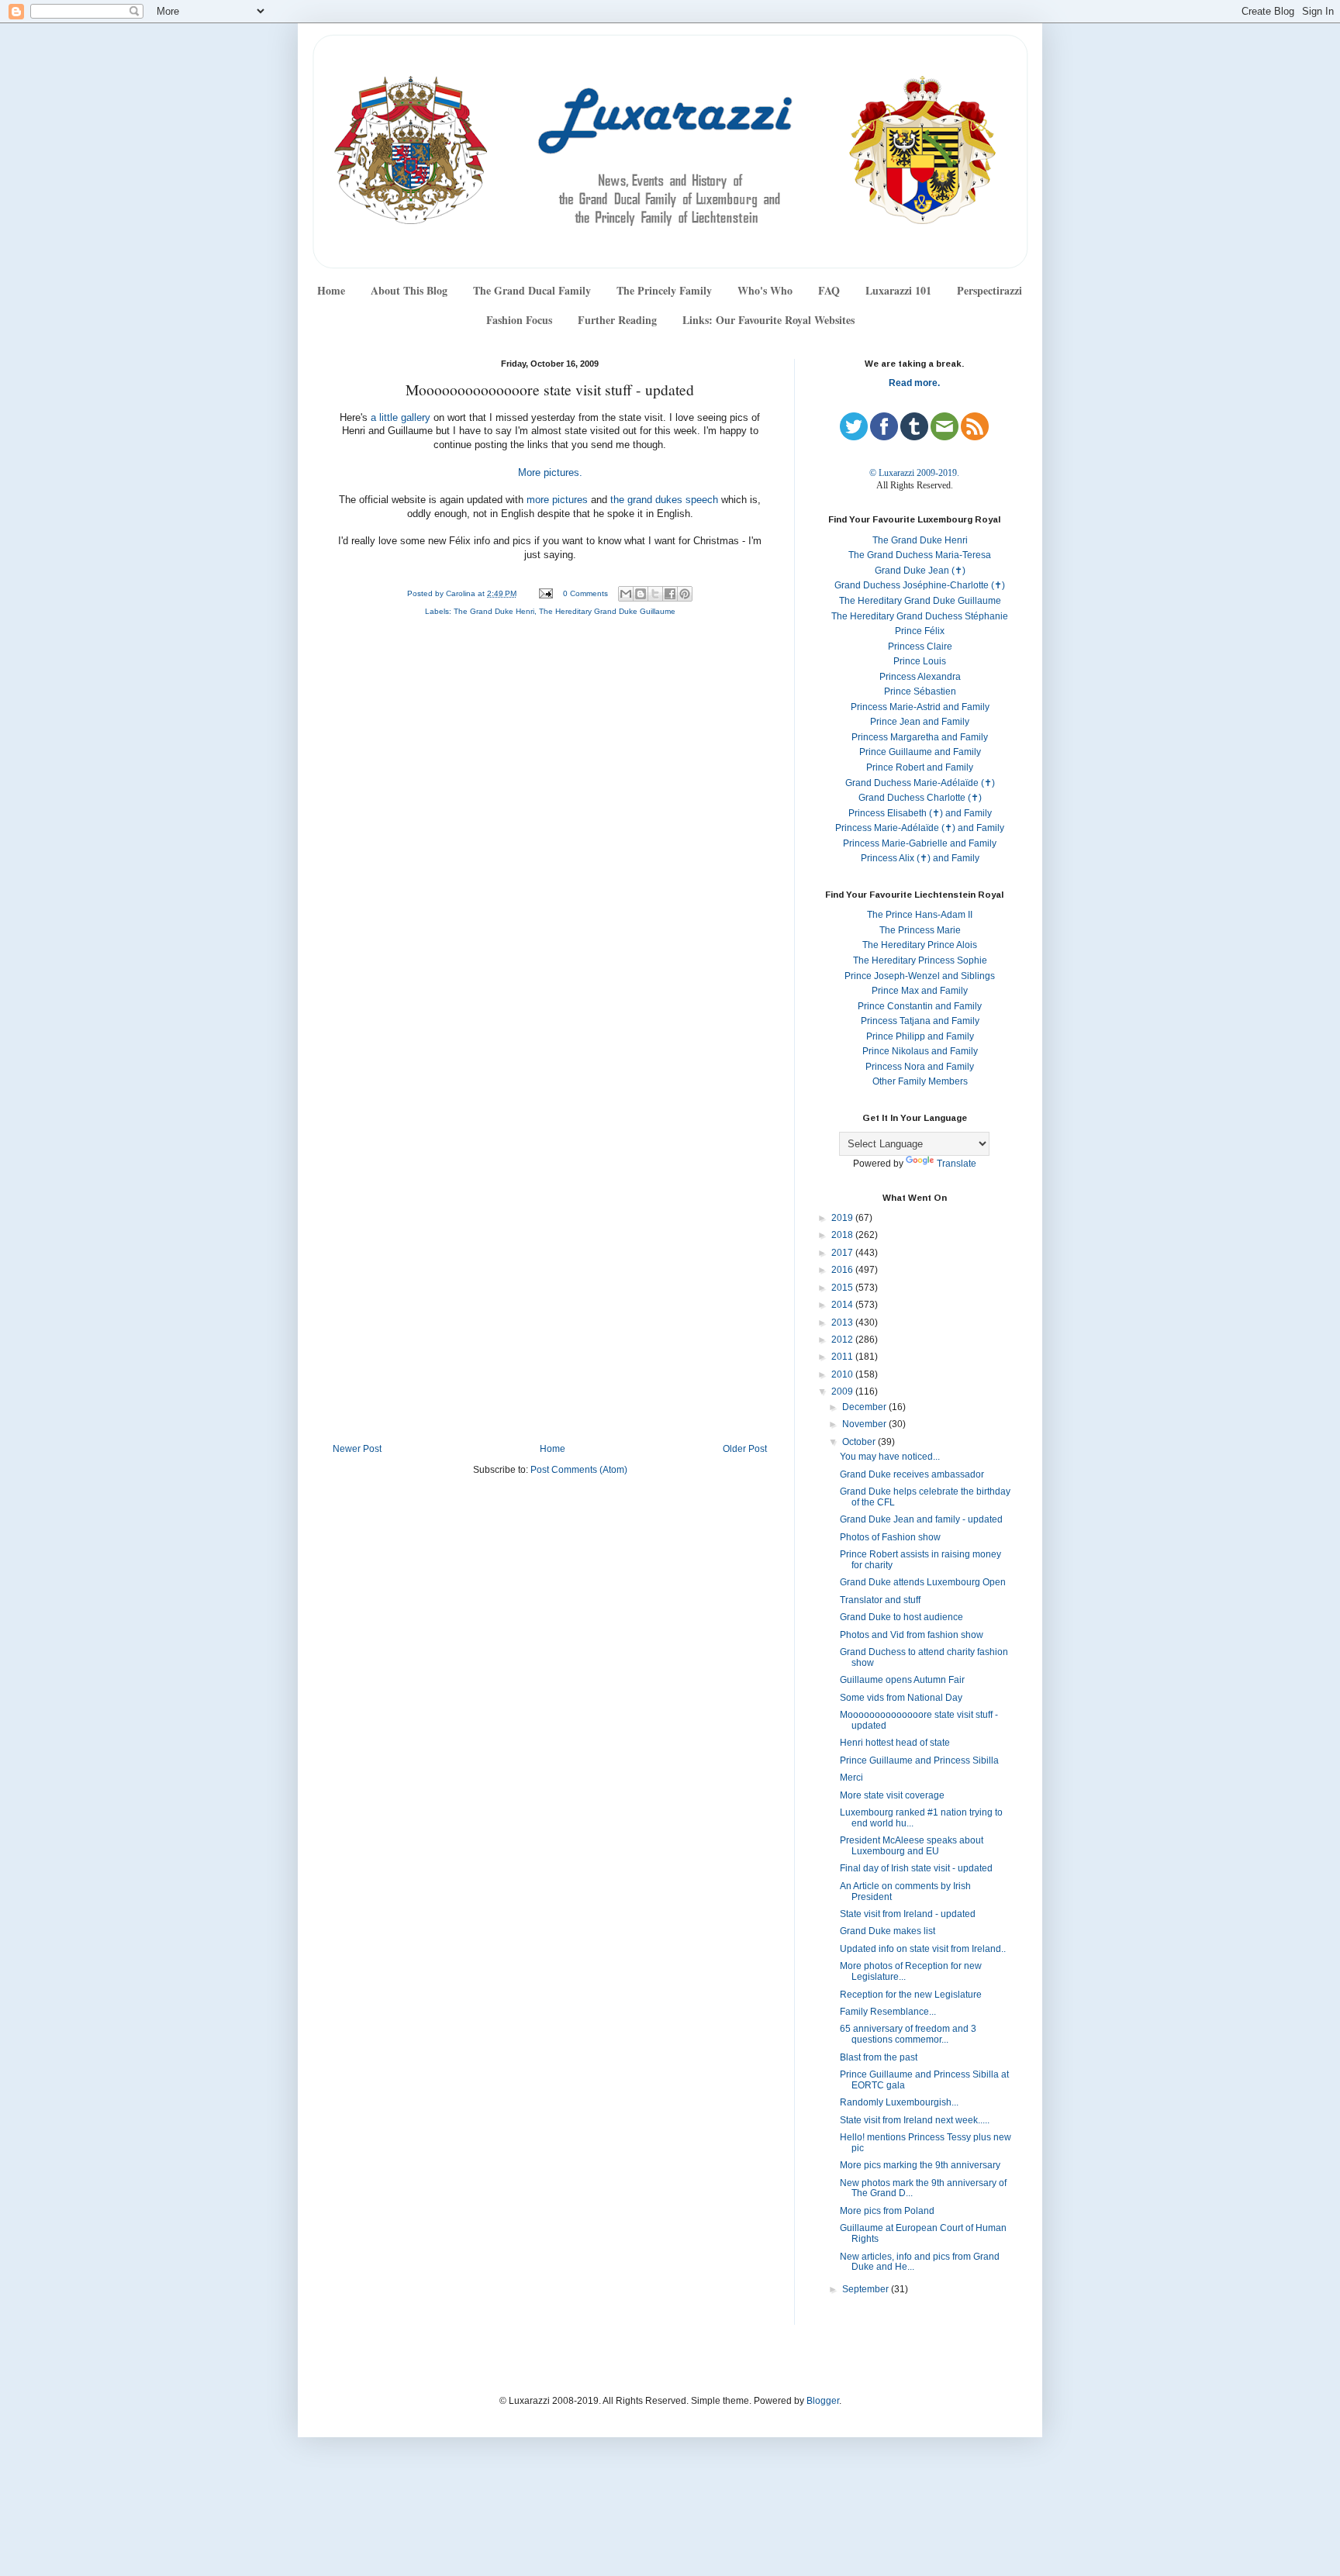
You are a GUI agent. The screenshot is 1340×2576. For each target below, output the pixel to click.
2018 (843, 1235)
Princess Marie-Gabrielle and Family (920, 843)
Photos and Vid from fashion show (912, 1635)
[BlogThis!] (641, 594)
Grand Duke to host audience (901, 1617)
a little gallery (401, 418)
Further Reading (617, 320)
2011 (843, 1357)
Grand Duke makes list (888, 1931)
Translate (957, 1164)
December (865, 1407)
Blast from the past (879, 2057)
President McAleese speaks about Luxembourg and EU (912, 1846)
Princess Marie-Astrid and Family (920, 707)
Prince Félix (920, 631)
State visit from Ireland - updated (908, 1914)
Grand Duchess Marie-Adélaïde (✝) (920, 783)
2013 (843, 1322)
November (865, 1424)
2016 (843, 1270)
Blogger (823, 2401)
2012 (843, 1340)
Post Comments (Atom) (579, 1470)
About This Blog (409, 290)
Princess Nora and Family (920, 1067)
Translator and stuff (880, 1600)
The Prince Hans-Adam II (920, 915)
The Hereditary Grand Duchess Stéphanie (920, 616)
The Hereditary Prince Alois (920, 945)
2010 (843, 1374)
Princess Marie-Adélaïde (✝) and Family (920, 828)
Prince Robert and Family (920, 767)
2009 (843, 1391)
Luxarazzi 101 (898, 290)
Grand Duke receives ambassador (912, 1474)
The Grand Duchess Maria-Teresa (920, 555)
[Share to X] (655, 594)
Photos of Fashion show (890, 1537)
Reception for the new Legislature (911, 1995)
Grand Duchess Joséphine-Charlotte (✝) (920, 585)
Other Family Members (920, 1081)
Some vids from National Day (901, 1698)
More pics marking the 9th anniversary (920, 2165)
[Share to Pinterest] (685, 594)
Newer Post (357, 1449)
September (867, 2289)
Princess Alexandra (920, 677)
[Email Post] (545, 593)
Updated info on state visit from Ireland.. (923, 1949)
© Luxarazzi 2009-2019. (914, 473)
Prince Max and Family (920, 991)
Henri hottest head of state (895, 1743)
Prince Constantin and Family (920, 1006)
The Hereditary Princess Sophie (920, 960)
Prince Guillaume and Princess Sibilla (919, 1760)
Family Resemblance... (888, 2012)
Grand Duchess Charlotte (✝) (920, 798)
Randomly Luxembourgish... (899, 2102)
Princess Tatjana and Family (920, 1021)
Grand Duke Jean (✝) (920, 571)
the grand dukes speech (666, 500)
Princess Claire (920, 647)
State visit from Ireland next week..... (915, 2120)
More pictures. (550, 473)
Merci (851, 1778)
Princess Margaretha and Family (920, 737)
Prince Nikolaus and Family (920, 1051)
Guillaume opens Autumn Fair (902, 1680)
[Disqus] (550, 836)
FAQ (829, 290)
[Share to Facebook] (670, 594)
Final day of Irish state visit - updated (916, 1868)
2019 (843, 1218)
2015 (843, 1288)
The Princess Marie (920, 930)
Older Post (745, 1449)
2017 (843, 1253)
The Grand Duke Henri (494, 611)
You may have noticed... (890, 1457)
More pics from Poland (887, 2211)
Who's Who (765, 290)
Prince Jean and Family (920, 722)
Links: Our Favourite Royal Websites (768, 320)
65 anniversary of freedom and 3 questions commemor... (908, 2034)
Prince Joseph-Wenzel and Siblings (920, 976)
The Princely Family (664, 290)
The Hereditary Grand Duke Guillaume (607, 611)
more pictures (557, 500)
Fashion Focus (519, 320)
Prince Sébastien (920, 691)
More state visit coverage (892, 1795)
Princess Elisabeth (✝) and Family (920, 813)
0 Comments (585, 593)
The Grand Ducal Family (532, 290)
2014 (843, 1305)
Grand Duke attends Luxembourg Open (923, 1582)
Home (331, 290)
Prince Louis (920, 661)
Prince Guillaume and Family (920, 752)
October (860, 1442)
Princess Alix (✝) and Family (920, 858)
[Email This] (626, 594)
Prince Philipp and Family (920, 1036)
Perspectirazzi (989, 290)
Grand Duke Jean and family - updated (921, 1519)
